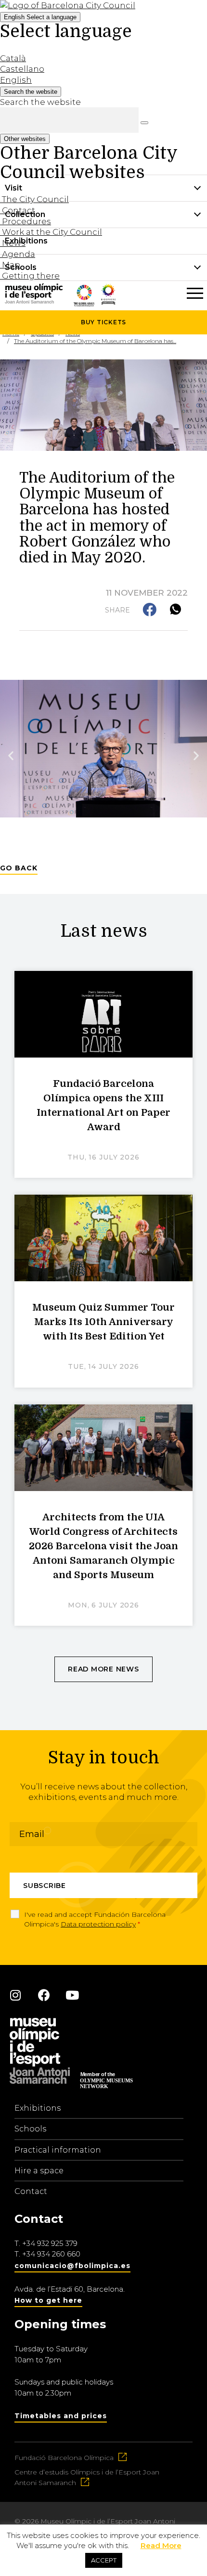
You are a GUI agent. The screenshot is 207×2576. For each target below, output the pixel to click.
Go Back (19, 868)
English (40, 17)
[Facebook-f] (44, 1995)
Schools (30, 2129)
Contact (31, 2191)
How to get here (48, 2300)
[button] (150, 610)
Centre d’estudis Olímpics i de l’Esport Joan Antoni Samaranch (87, 2477)
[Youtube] (72, 1995)
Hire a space (39, 2171)
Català (13, 58)
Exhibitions (38, 2108)
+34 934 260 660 (51, 2254)
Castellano (22, 69)
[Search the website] (144, 123)
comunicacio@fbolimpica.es (72, 2266)
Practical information (58, 2150)
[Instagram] (15, 1995)
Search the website (40, 102)
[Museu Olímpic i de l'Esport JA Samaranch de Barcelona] (108, 302)
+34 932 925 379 (50, 2243)
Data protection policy (98, 1924)
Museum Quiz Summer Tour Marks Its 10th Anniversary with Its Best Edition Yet (103, 1322)
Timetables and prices (61, 2416)
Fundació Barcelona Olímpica (64, 2458)
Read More (161, 2545)
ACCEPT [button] (104, 2560)
